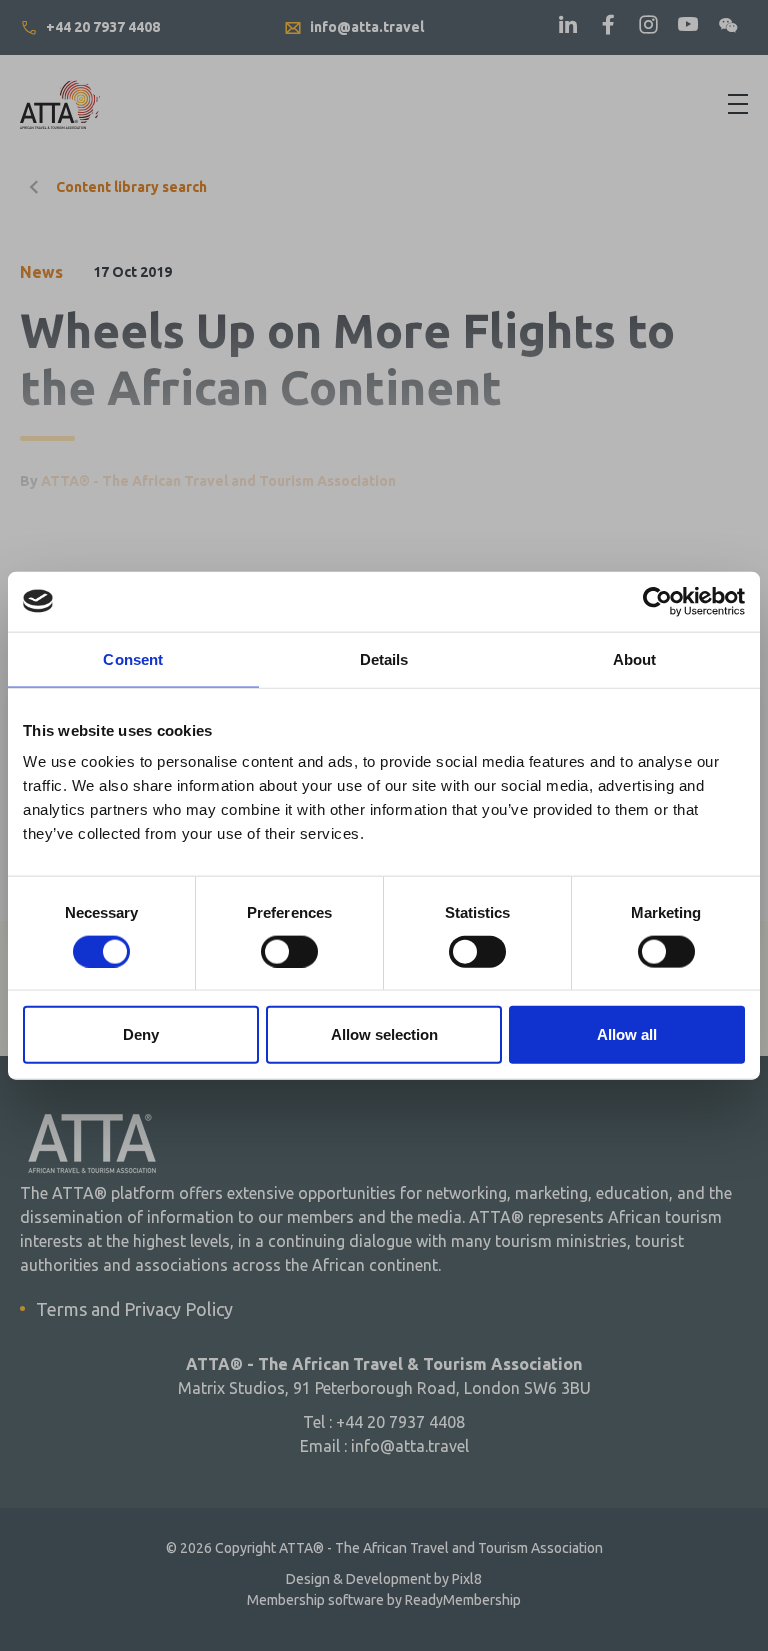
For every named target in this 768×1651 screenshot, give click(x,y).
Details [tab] (384, 658)
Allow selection (384, 1034)
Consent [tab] (133, 658)
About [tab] (635, 658)
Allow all (627, 1034)
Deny (141, 1034)
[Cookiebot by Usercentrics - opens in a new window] (657, 601)
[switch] (289, 951)
